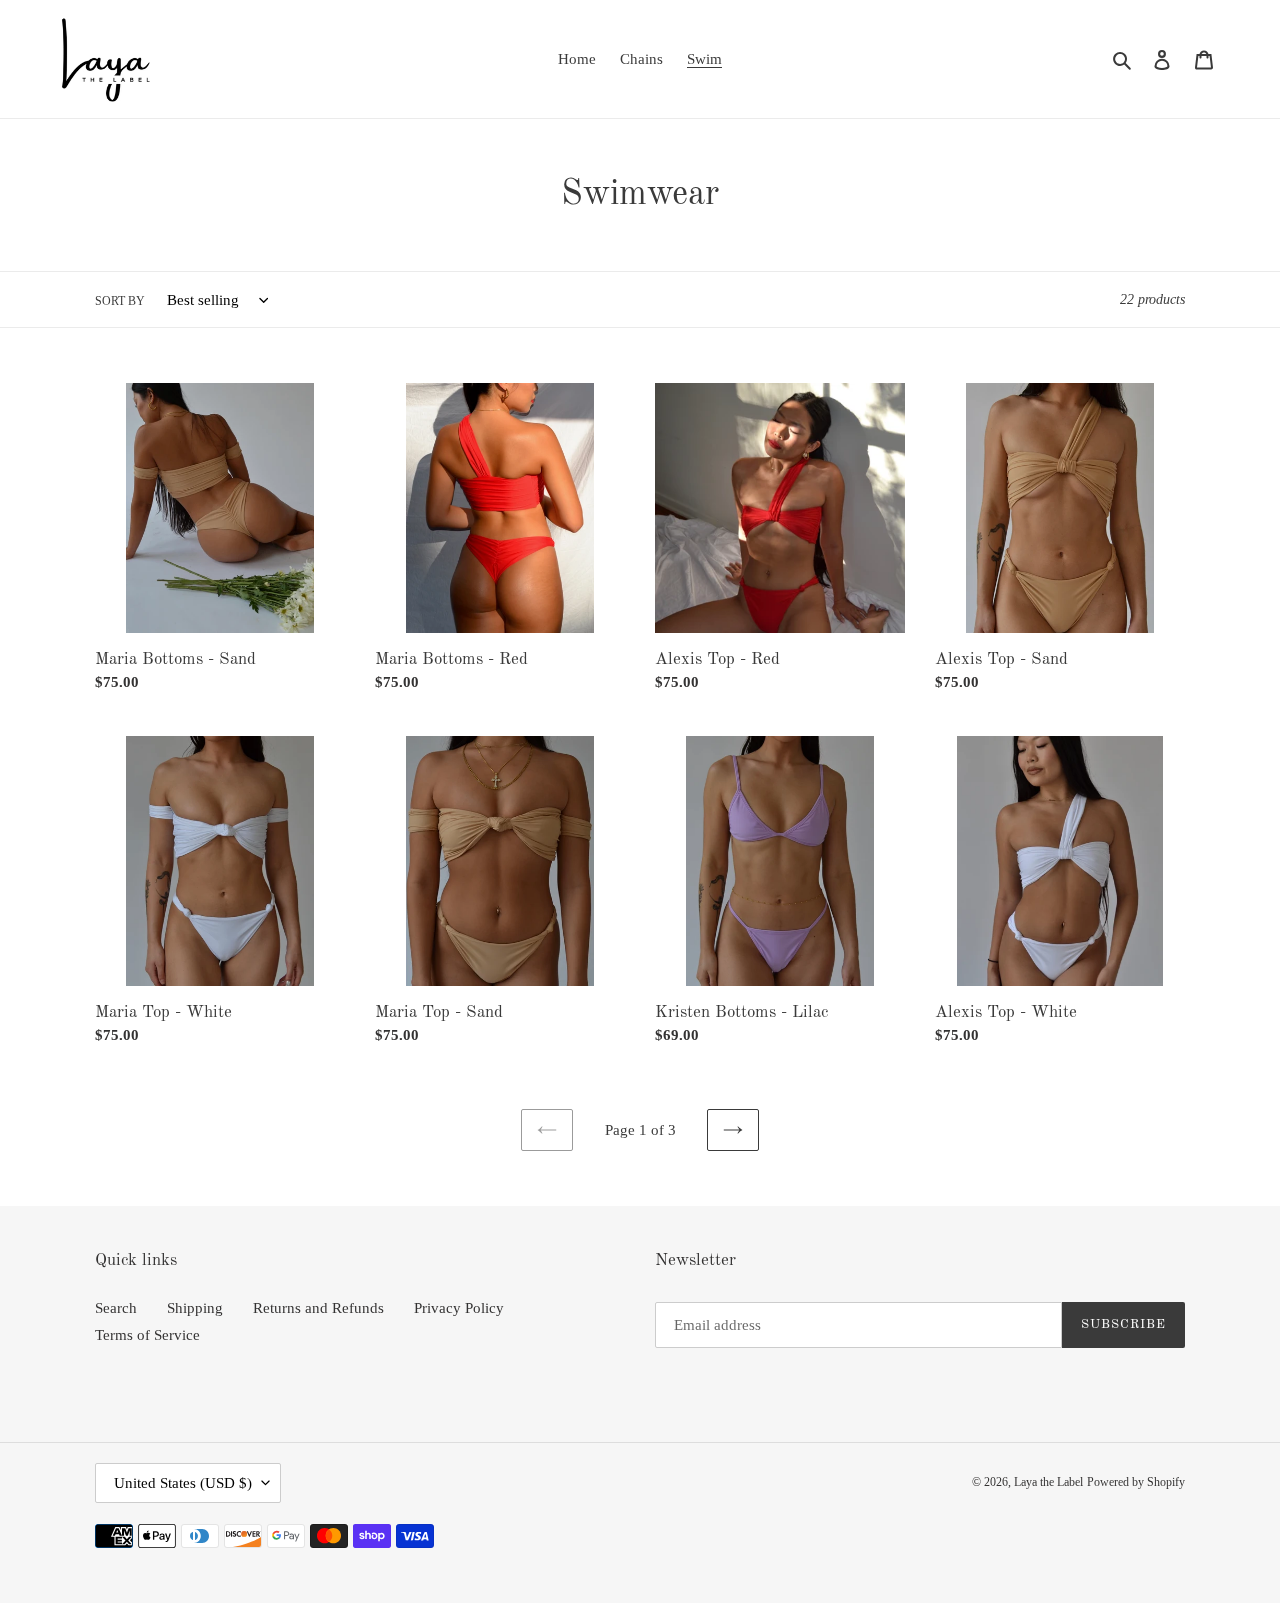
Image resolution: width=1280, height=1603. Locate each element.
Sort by (120, 301)
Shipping (195, 1308)
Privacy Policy (459, 1308)
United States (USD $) (183, 1483)
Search (116, 1308)
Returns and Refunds (318, 1308)
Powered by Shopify (1136, 1482)
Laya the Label (1048, 1482)
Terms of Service (147, 1335)
